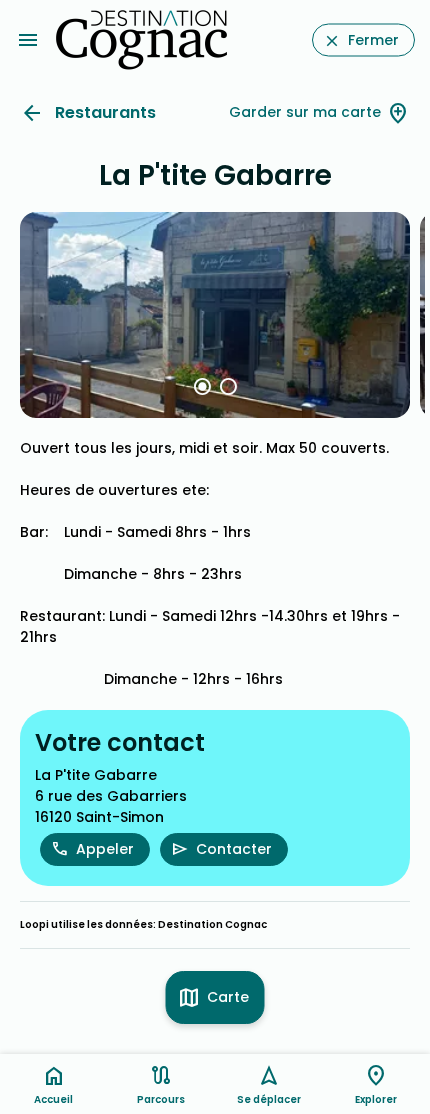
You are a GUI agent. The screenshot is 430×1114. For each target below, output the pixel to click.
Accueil (53, 1099)
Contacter (234, 849)
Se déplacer (269, 1099)
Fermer (373, 40)
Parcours (161, 1099)
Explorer (376, 1099)
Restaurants (105, 112)
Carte (228, 997)
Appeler (105, 849)
